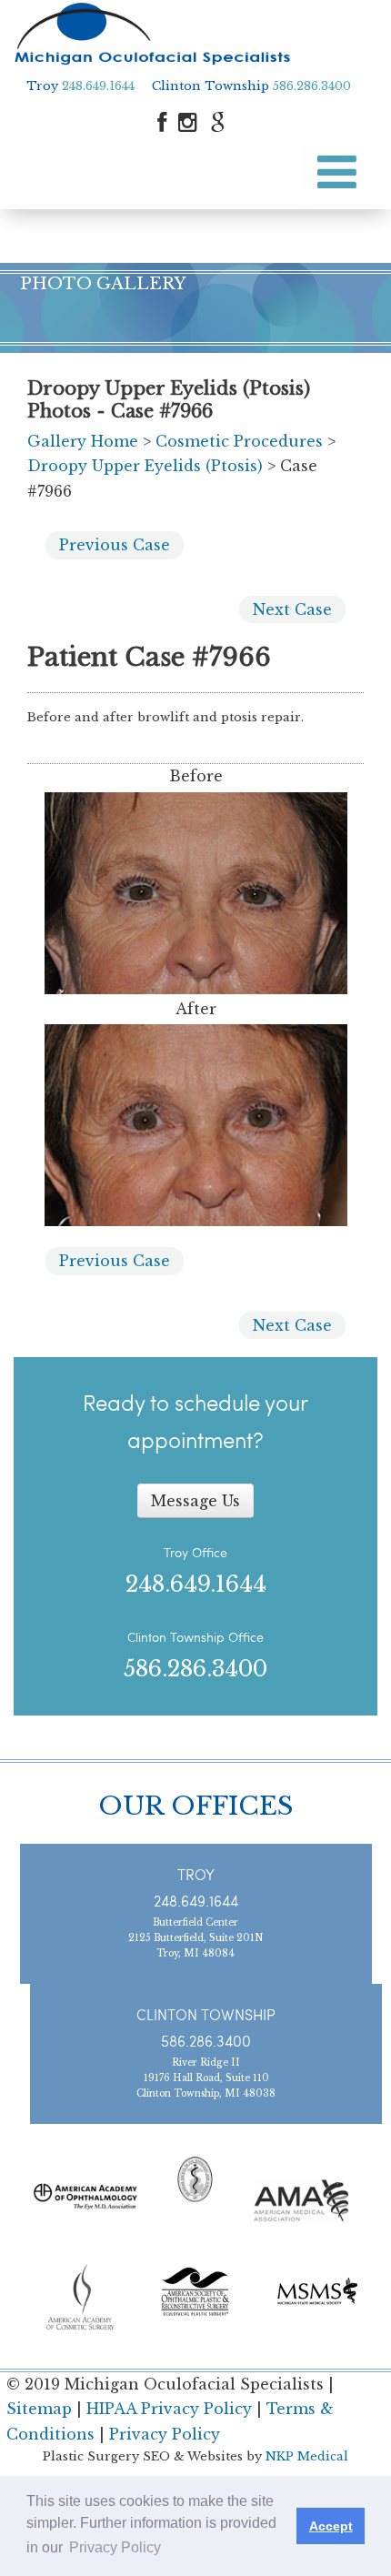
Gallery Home (83, 441)
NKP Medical (307, 2456)
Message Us (195, 1501)
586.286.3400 (312, 86)
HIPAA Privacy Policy (169, 2409)
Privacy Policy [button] (115, 2547)
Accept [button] (331, 2526)
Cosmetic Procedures (239, 441)
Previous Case (115, 545)
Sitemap (39, 2409)
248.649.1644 (98, 86)
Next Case (292, 609)
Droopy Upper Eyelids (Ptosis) (145, 466)
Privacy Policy (165, 2434)
